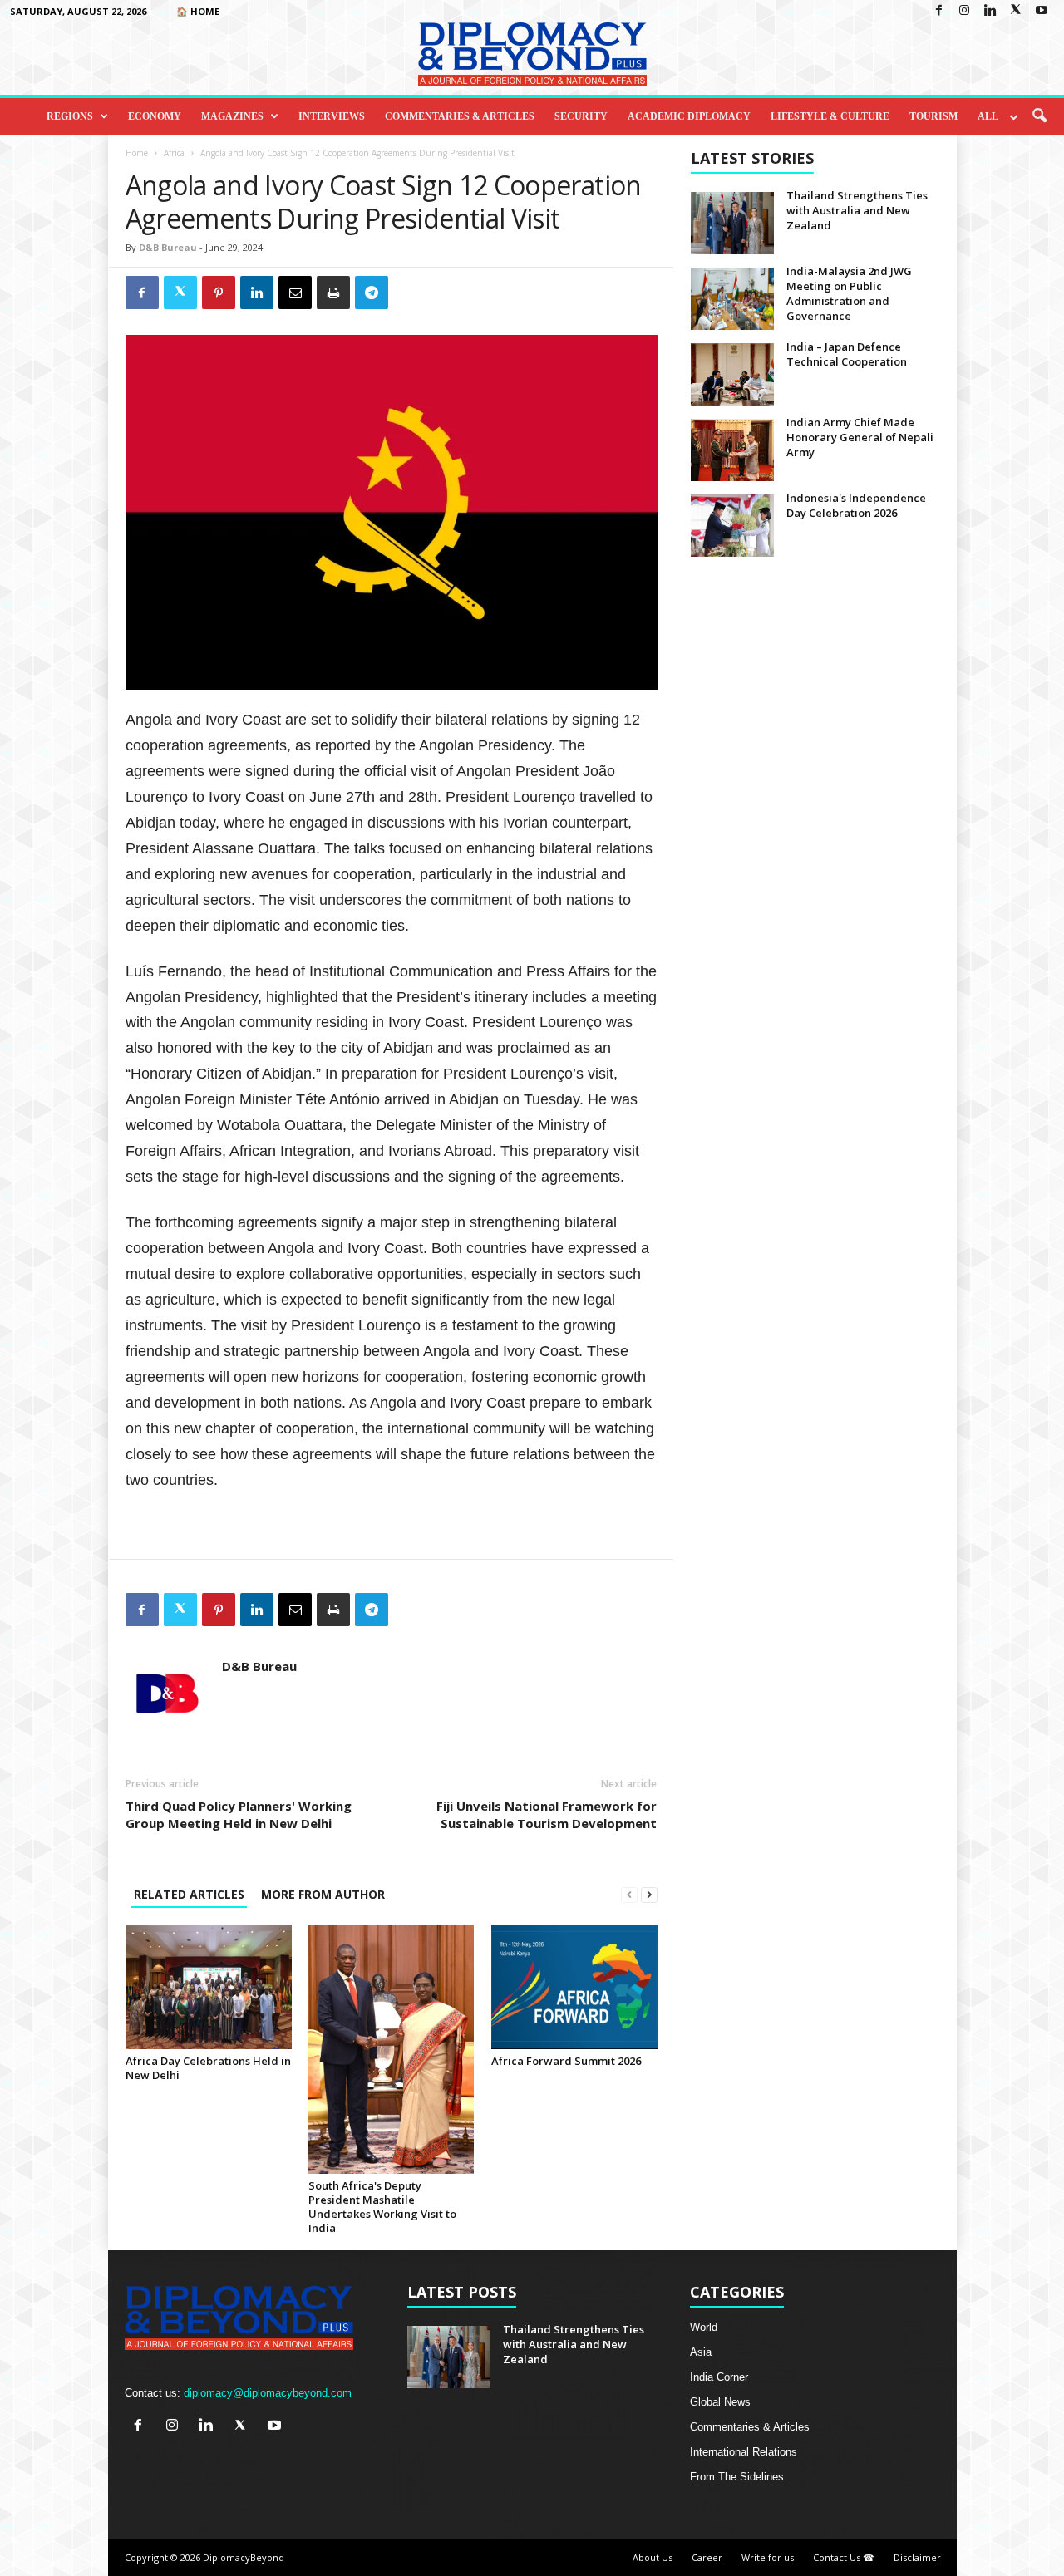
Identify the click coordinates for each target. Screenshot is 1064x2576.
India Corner (719, 2377)
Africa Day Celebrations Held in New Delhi (208, 2068)
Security (581, 116)
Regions (70, 116)
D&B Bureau (168, 247)
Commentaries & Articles (460, 116)
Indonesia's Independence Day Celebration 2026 (856, 505)
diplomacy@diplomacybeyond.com (268, 2393)
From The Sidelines (737, 2477)
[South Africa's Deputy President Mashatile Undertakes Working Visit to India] (392, 2049)
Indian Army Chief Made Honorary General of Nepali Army (860, 437)
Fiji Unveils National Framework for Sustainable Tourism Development (547, 1814)
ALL (988, 116)
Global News (720, 2402)
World (704, 2327)
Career (707, 2557)
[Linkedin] (990, 11)
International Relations (744, 2452)
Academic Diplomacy (689, 116)
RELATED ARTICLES (189, 1894)
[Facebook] (938, 11)
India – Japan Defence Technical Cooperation (847, 354)
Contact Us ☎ (844, 2557)
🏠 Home (198, 11)
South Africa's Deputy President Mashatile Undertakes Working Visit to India (382, 2207)
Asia (701, 2352)
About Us (653, 2557)
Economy (155, 116)
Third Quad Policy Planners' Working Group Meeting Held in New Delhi (239, 1814)
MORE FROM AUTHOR (323, 1894)
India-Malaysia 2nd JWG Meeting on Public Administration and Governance (849, 293)
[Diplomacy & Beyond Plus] (532, 54)
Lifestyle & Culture (830, 116)
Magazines (232, 116)
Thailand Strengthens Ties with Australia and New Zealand (857, 210)
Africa (174, 153)
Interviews (332, 116)
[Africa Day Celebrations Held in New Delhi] (209, 1987)
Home (137, 153)
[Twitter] (1016, 11)
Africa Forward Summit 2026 (566, 2061)
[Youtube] (1042, 11)
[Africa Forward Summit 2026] (574, 1987)
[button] (1039, 116)
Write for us (768, 2557)
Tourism (933, 116)
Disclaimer (917, 2557)
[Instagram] (964, 11)
